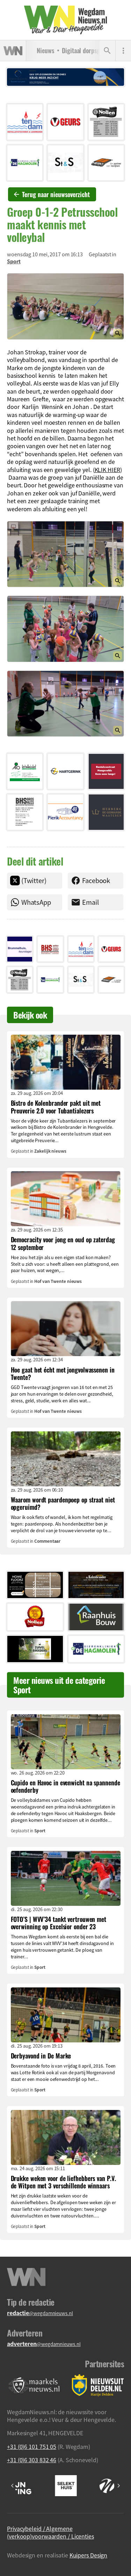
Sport (14, 261)
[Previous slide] (13, 2486)
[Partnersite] (34, 2385)
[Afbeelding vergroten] (65, 306)
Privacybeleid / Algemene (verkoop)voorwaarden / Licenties (50, 2532)
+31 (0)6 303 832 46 (32, 2460)
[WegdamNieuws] (65, 20)
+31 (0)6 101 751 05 (32, 2446)
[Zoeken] (107, 51)
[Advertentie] (25, 122)
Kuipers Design (89, 2555)
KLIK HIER (107, 470)
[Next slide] (118, 2486)
